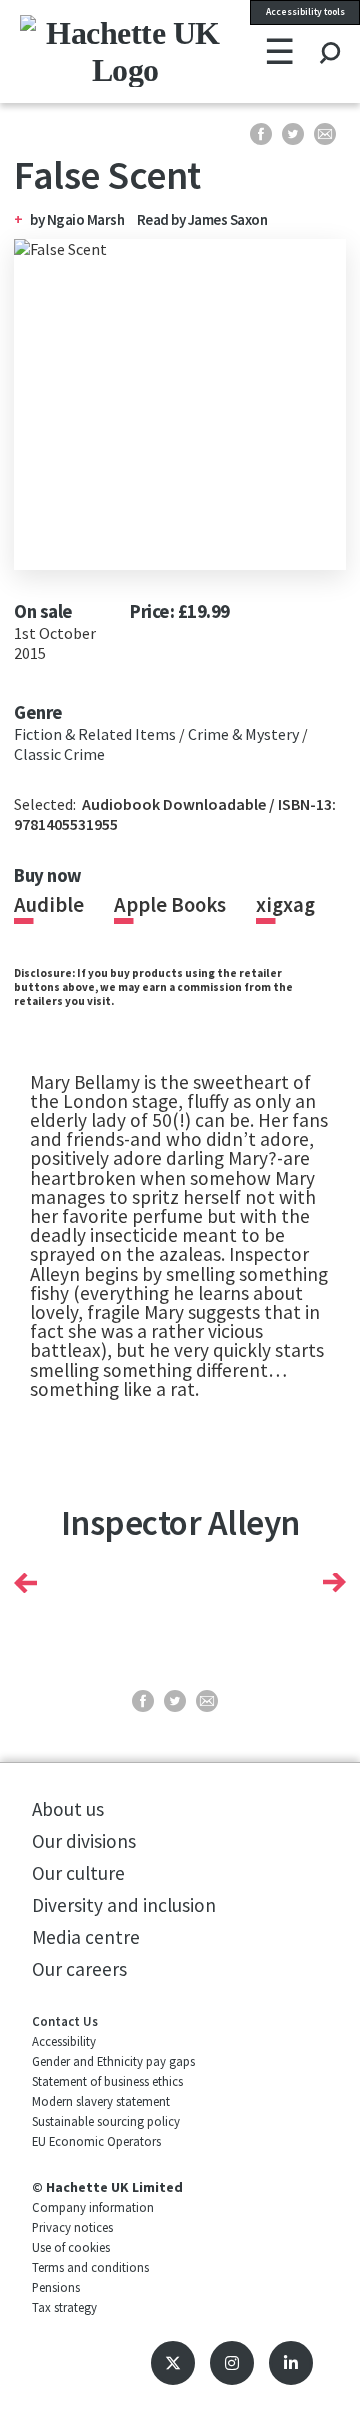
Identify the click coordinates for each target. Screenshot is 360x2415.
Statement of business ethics (107, 2081)
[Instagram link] (232, 2363)
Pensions (56, 2287)
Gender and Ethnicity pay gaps (113, 2061)
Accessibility (64, 2041)
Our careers (79, 1969)
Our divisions (84, 1841)
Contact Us (65, 2021)
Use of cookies (71, 2247)
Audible (49, 905)
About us (68, 1809)
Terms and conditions (90, 2267)
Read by (202, 219)
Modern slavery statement (101, 2101)
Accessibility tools (305, 12)
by (38, 219)
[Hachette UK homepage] (79, 51)
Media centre (86, 1937)
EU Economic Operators (96, 2141)
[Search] (329, 34)
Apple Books (170, 905)
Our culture (78, 1873)
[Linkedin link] (291, 2363)
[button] (25, 1583)
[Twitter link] (173, 2363)
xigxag (285, 905)
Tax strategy (64, 2307)
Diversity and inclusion (124, 1905)
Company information (93, 2207)
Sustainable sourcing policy (106, 2121)
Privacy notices (72, 2227)
